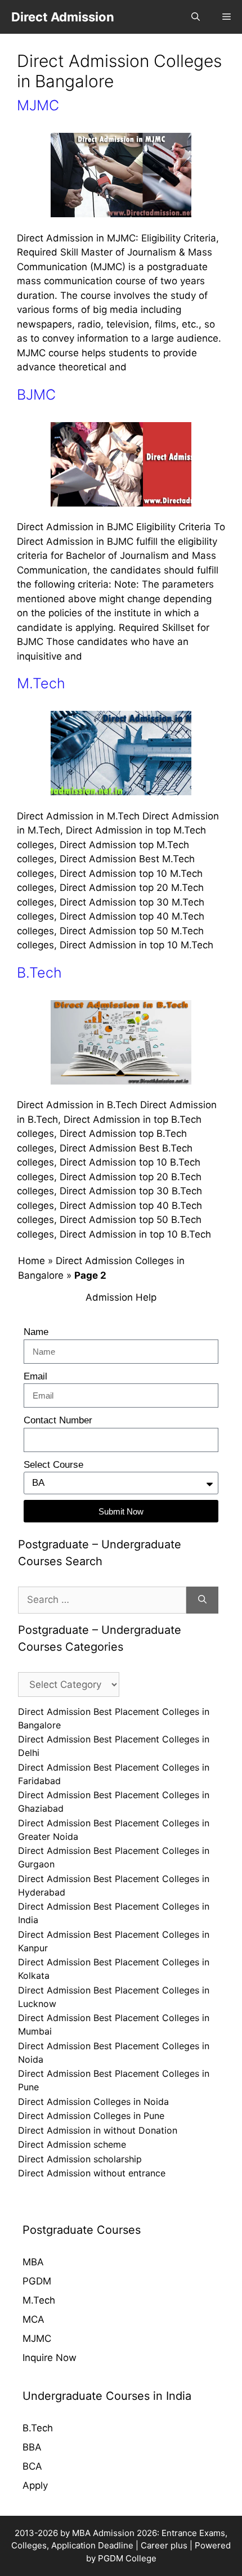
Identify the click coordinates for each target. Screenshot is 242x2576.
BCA (32, 2466)
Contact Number (58, 1420)
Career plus (164, 2545)
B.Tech (39, 973)
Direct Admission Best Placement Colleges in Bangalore (114, 1718)
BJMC (36, 395)
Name (36, 1332)
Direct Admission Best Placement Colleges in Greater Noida (114, 1830)
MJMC (38, 105)
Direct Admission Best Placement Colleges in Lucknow (114, 1997)
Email (35, 1376)
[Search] (202, 1600)
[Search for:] (102, 1600)
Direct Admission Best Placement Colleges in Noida (114, 2053)
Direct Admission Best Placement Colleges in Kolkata (114, 1969)
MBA (33, 2262)
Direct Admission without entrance (92, 2173)
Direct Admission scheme (72, 2144)
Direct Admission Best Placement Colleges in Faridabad (114, 1774)
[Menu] (227, 17)
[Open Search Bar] (196, 17)
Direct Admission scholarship (80, 2159)
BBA (32, 2447)
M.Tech (41, 683)
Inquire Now (50, 2358)
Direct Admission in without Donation (98, 2130)
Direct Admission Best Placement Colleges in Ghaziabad (114, 1802)
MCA (33, 2319)
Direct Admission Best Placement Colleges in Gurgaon (114, 1857)
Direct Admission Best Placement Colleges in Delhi (114, 1746)
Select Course (53, 1465)
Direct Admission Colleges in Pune (91, 2116)
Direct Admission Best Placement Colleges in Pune (114, 2080)
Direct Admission (63, 17)
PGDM (37, 2281)
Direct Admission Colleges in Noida (93, 2102)
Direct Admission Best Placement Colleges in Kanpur (114, 1941)
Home (32, 1261)
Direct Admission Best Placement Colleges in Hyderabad (114, 1885)
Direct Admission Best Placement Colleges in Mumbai (114, 2024)
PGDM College (127, 2558)
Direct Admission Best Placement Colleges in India (114, 1913)
